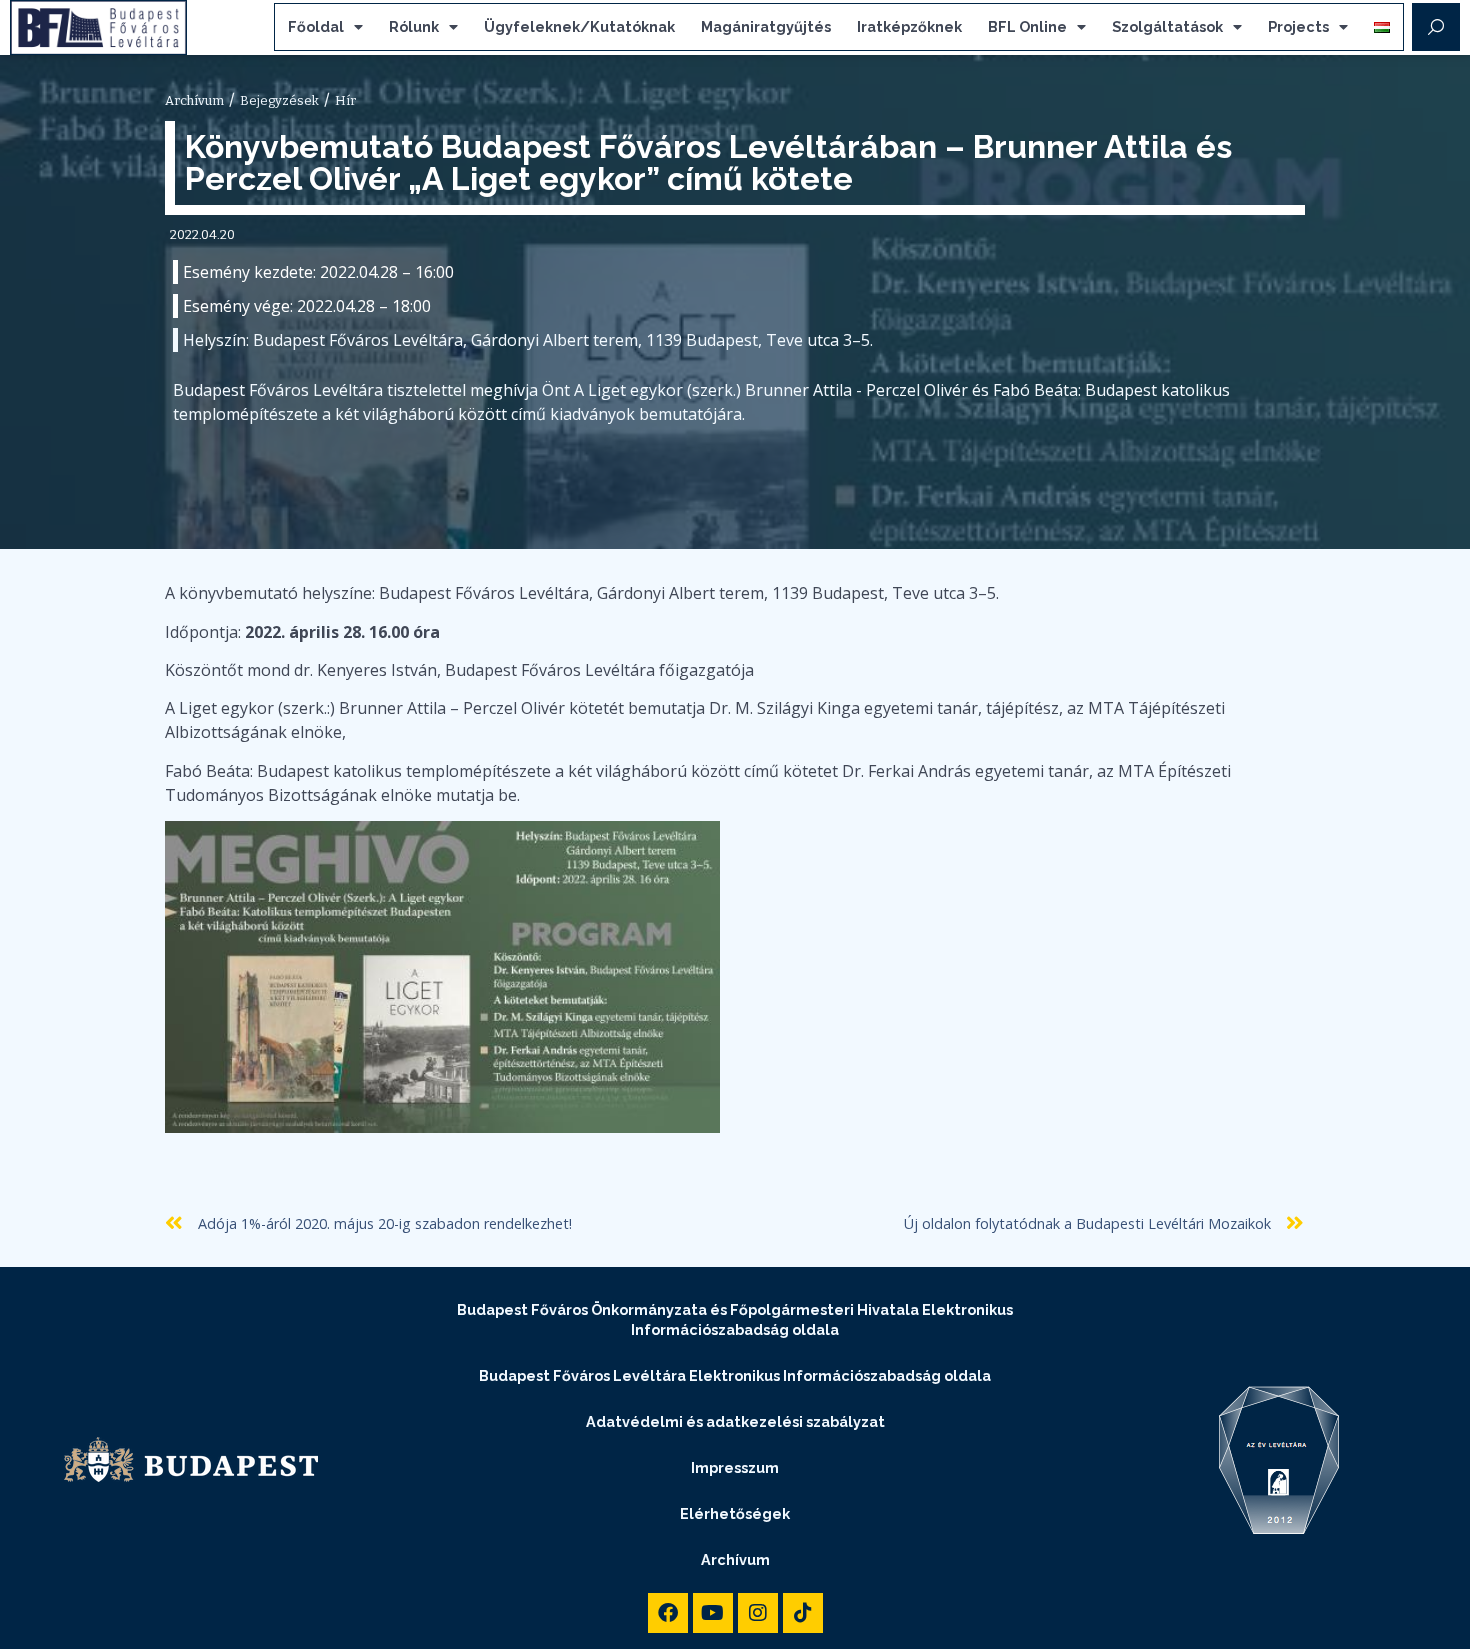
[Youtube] (713, 1613)
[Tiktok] (803, 1613)
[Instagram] (758, 1613)
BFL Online (1027, 26)
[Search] (1436, 27)
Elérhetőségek (735, 1513)
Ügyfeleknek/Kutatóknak (579, 26)
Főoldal (316, 26)
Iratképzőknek (909, 26)
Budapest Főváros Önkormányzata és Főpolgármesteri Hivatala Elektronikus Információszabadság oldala (735, 1319)
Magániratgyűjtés (766, 26)
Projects (1298, 26)
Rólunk (414, 26)
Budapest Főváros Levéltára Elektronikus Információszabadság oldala (735, 1375)
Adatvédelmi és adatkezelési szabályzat (735, 1421)
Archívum (735, 1559)
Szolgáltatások (1167, 26)
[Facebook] (668, 1613)
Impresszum (735, 1467)
